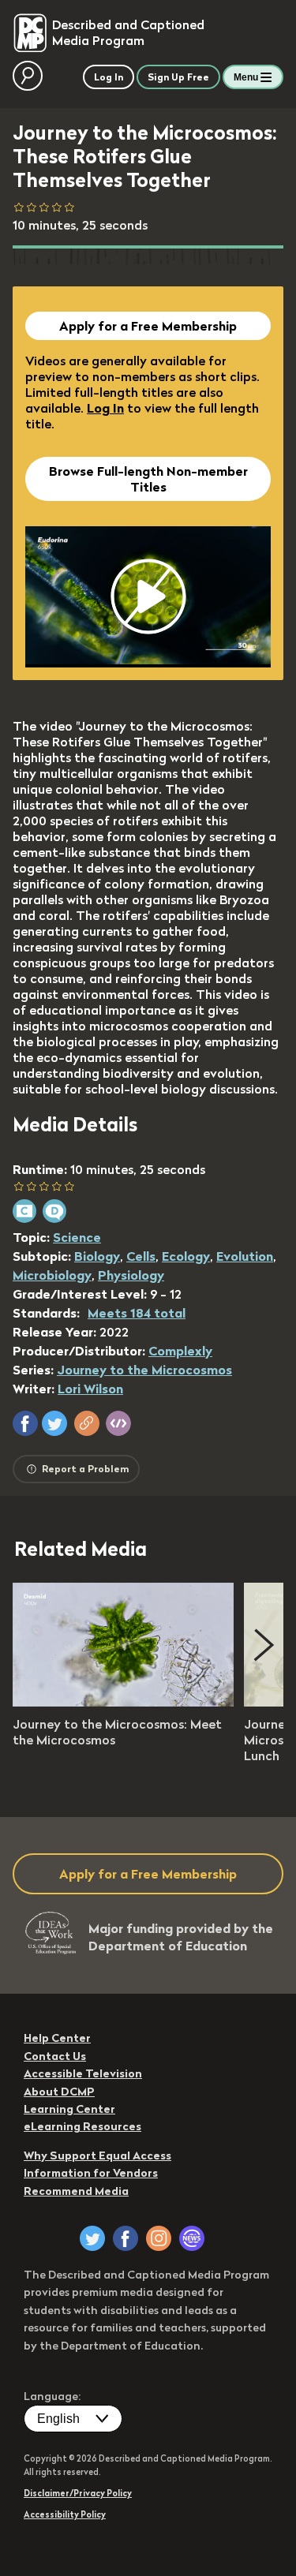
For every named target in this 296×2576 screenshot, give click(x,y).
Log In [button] (109, 77)
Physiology (131, 1275)
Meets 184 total (137, 1313)
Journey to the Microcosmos (144, 1370)
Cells (141, 1256)
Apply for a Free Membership (148, 326)
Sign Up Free (178, 77)
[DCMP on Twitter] (92, 2238)
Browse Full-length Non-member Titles (148, 479)
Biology (97, 1256)
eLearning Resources (82, 2126)
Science (77, 1237)
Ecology (186, 1256)
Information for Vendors (91, 2173)
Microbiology (52, 1275)
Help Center (57, 2038)
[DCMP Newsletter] (192, 2238)
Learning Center (69, 2109)
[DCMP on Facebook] (126, 2238)
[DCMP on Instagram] (159, 2238)
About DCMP (59, 2092)
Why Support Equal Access (97, 2155)
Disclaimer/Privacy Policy (78, 2493)
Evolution (245, 1256)
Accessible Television (83, 2073)
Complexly (180, 1351)
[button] (25, 1423)
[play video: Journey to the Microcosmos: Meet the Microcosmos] (123, 1702)
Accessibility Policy (65, 2514)
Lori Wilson (90, 1389)
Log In (105, 408)
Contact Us (55, 2056)
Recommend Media (76, 2191)
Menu (246, 77)
